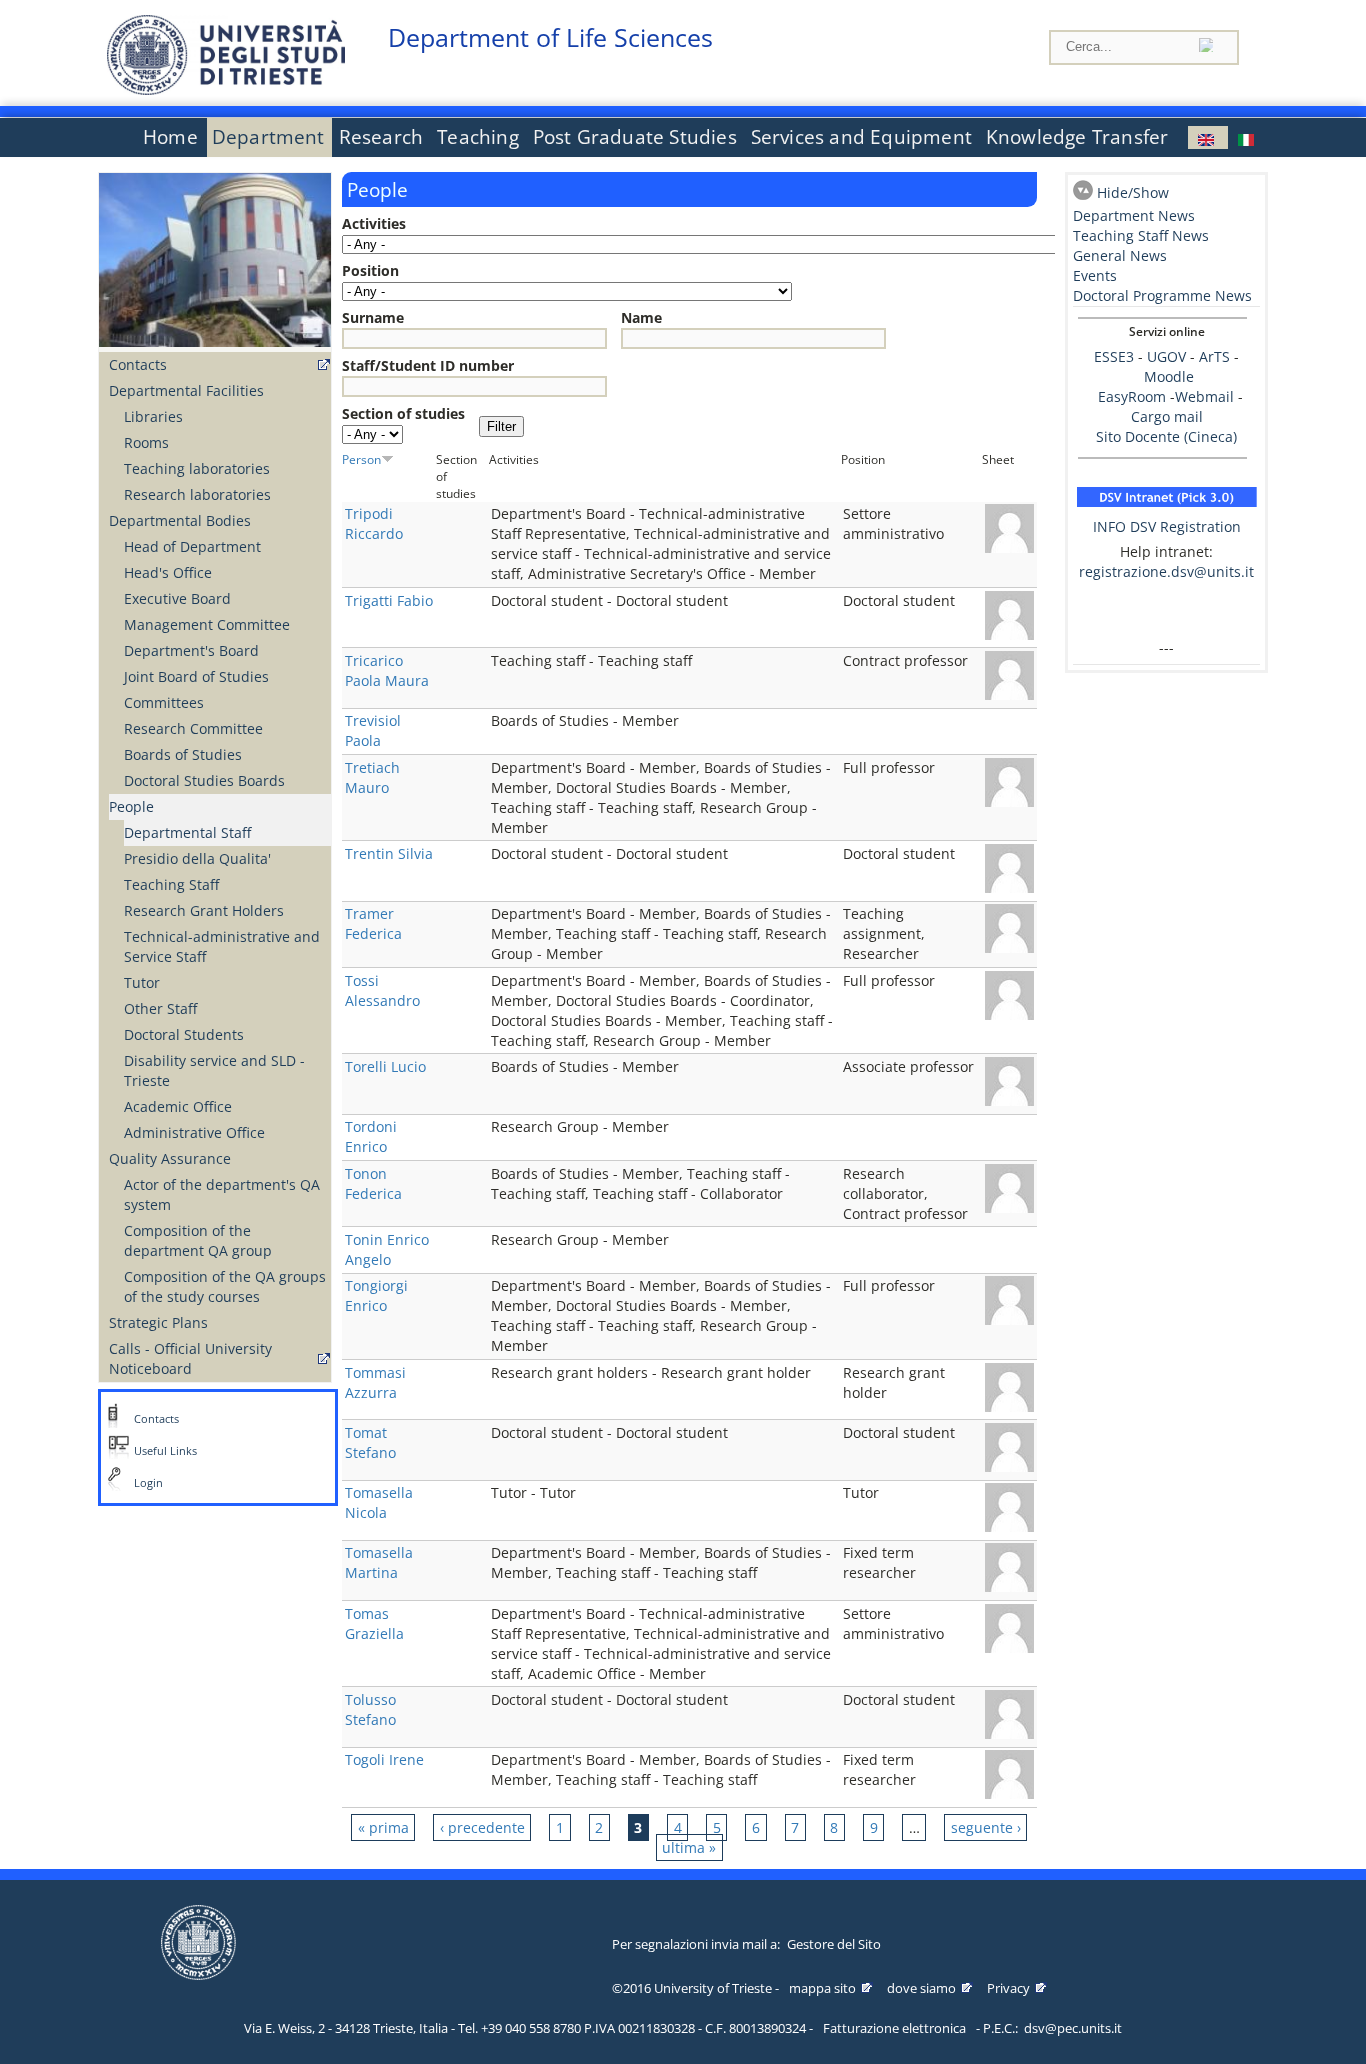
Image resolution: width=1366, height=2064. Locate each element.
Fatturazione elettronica (894, 2028)
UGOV (1166, 356)
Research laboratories (197, 494)
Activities (374, 223)
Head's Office (168, 572)
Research (381, 137)
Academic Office (178, 1106)
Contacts (138, 364)
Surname (373, 317)
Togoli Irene (384, 1759)
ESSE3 (1114, 356)
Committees (164, 702)
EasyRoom (1134, 396)
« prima (383, 1827)
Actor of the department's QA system (222, 1194)
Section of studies (403, 413)
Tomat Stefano (370, 1442)
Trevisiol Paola (373, 730)
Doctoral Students (184, 1034)
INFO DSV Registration (1167, 526)
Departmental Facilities (186, 390)
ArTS (1214, 356)
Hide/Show (1133, 192)
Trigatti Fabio (389, 600)
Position (370, 270)
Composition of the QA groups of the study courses (225, 1286)
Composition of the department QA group (198, 1240)
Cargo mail (1167, 416)
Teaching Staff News (1141, 235)
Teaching (478, 137)
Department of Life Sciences (550, 37)
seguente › (986, 1827)
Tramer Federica (373, 923)
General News (1120, 255)
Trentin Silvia (389, 853)
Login (148, 1483)
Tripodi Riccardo (374, 523)
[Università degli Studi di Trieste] (226, 89)
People (131, 806)
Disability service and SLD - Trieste (214, 1070)
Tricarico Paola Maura (387, 670)
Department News (1134, 215)
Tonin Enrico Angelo (387, 1249)
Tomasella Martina (379, 1562)
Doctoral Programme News (1162, 295)
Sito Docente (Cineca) (1166, 436)
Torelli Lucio (385, 1066)
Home (170, 137)
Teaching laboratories (197, 468)
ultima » (689, 1847)
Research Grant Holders (204, 910)
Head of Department (192, 546)
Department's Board (191, 650)
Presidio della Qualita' (197, 858)
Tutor (142, 982)
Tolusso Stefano (370, 1709)
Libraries (153, 416)
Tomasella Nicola (379, 1502)
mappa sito (822, 1988)
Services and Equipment (861, 137)
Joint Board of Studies (196, 676)
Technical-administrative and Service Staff (222, 946)
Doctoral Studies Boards (204, 780)
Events (1095, 275)
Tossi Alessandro (382, 990)
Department (268, 137)
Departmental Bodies (180, 520)
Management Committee (207, 624)
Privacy (1008, 1988)
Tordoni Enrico (371, 1136)
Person (361, 459)
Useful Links (165, 1451)
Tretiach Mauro (372, 777)
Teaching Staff (171, 884)
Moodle (1169, 376)
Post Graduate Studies (635, 137)
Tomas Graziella (374, 1623)
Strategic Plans (158, 1322)
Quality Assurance (170, 1158)
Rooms (146, 442)
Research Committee (193, 728)
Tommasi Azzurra (375, 1382)
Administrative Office (194, 1132)
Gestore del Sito (834, 1944)
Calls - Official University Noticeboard (190, 1358)
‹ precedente (482, 1827)
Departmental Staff (187, 832)
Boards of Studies (183, 754)
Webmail (1204, 396)
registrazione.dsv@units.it (1166, 571)
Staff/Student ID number (428, 365)
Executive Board (177, 598)
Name (641, 317)
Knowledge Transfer (1077, 137)
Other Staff (160, 1008)
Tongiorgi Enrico (376, 1295)
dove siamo (921, 1988)
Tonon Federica (373, 1183)
